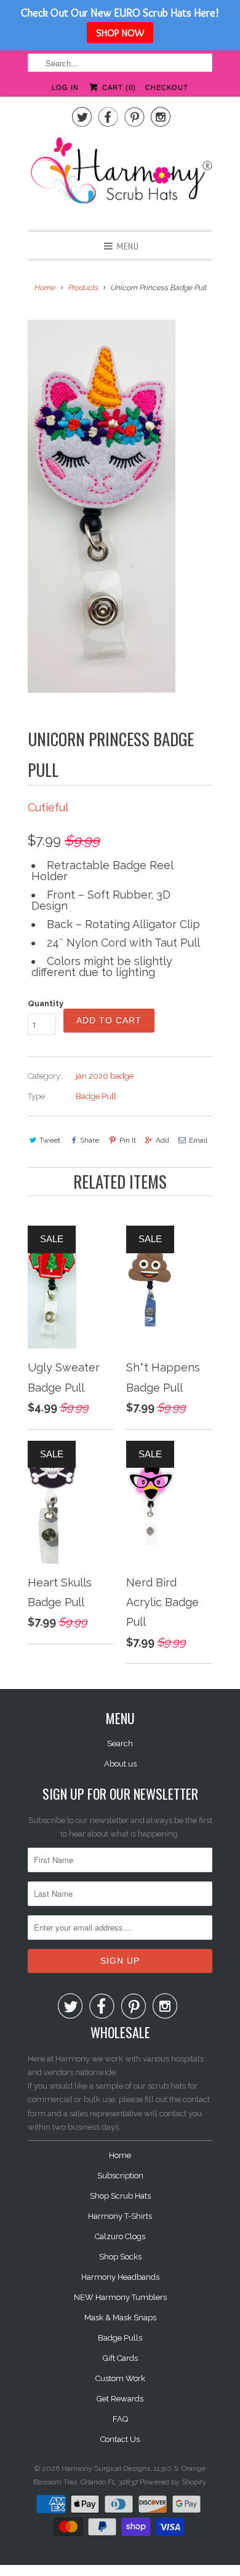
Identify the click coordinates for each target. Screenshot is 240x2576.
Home (120, 2155)
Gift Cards (120, 2358)
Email (198, 1140)
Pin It (127, 1140)
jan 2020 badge (105, 1076)
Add (162, 1140)
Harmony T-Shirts (120, 2216)
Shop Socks (120, 2257)
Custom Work (120, 2378)
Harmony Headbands (120, 2277)
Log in (65, 87)
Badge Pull (96, 1096)
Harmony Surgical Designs (106, 2468)
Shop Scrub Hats (120, 2196)
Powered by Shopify (173, 2482)
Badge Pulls (120, 2338)
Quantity (46, 1003)
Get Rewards (120, 2399)
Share (90, 1140)
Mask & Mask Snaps (120, 2318)
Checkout (167, 87)
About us (120, 1764)
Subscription (120, 2176)
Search (120, 1743)
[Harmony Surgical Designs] (120, 177)
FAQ (120, 2419)
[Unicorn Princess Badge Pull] (102, 506)
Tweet (50, 1140)
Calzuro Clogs (120, 2236)
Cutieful (48, 807)
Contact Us (120, 2439)
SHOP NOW (120, 33)
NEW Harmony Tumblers (120, 2297)
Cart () (118, 87)
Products (83, 288)
